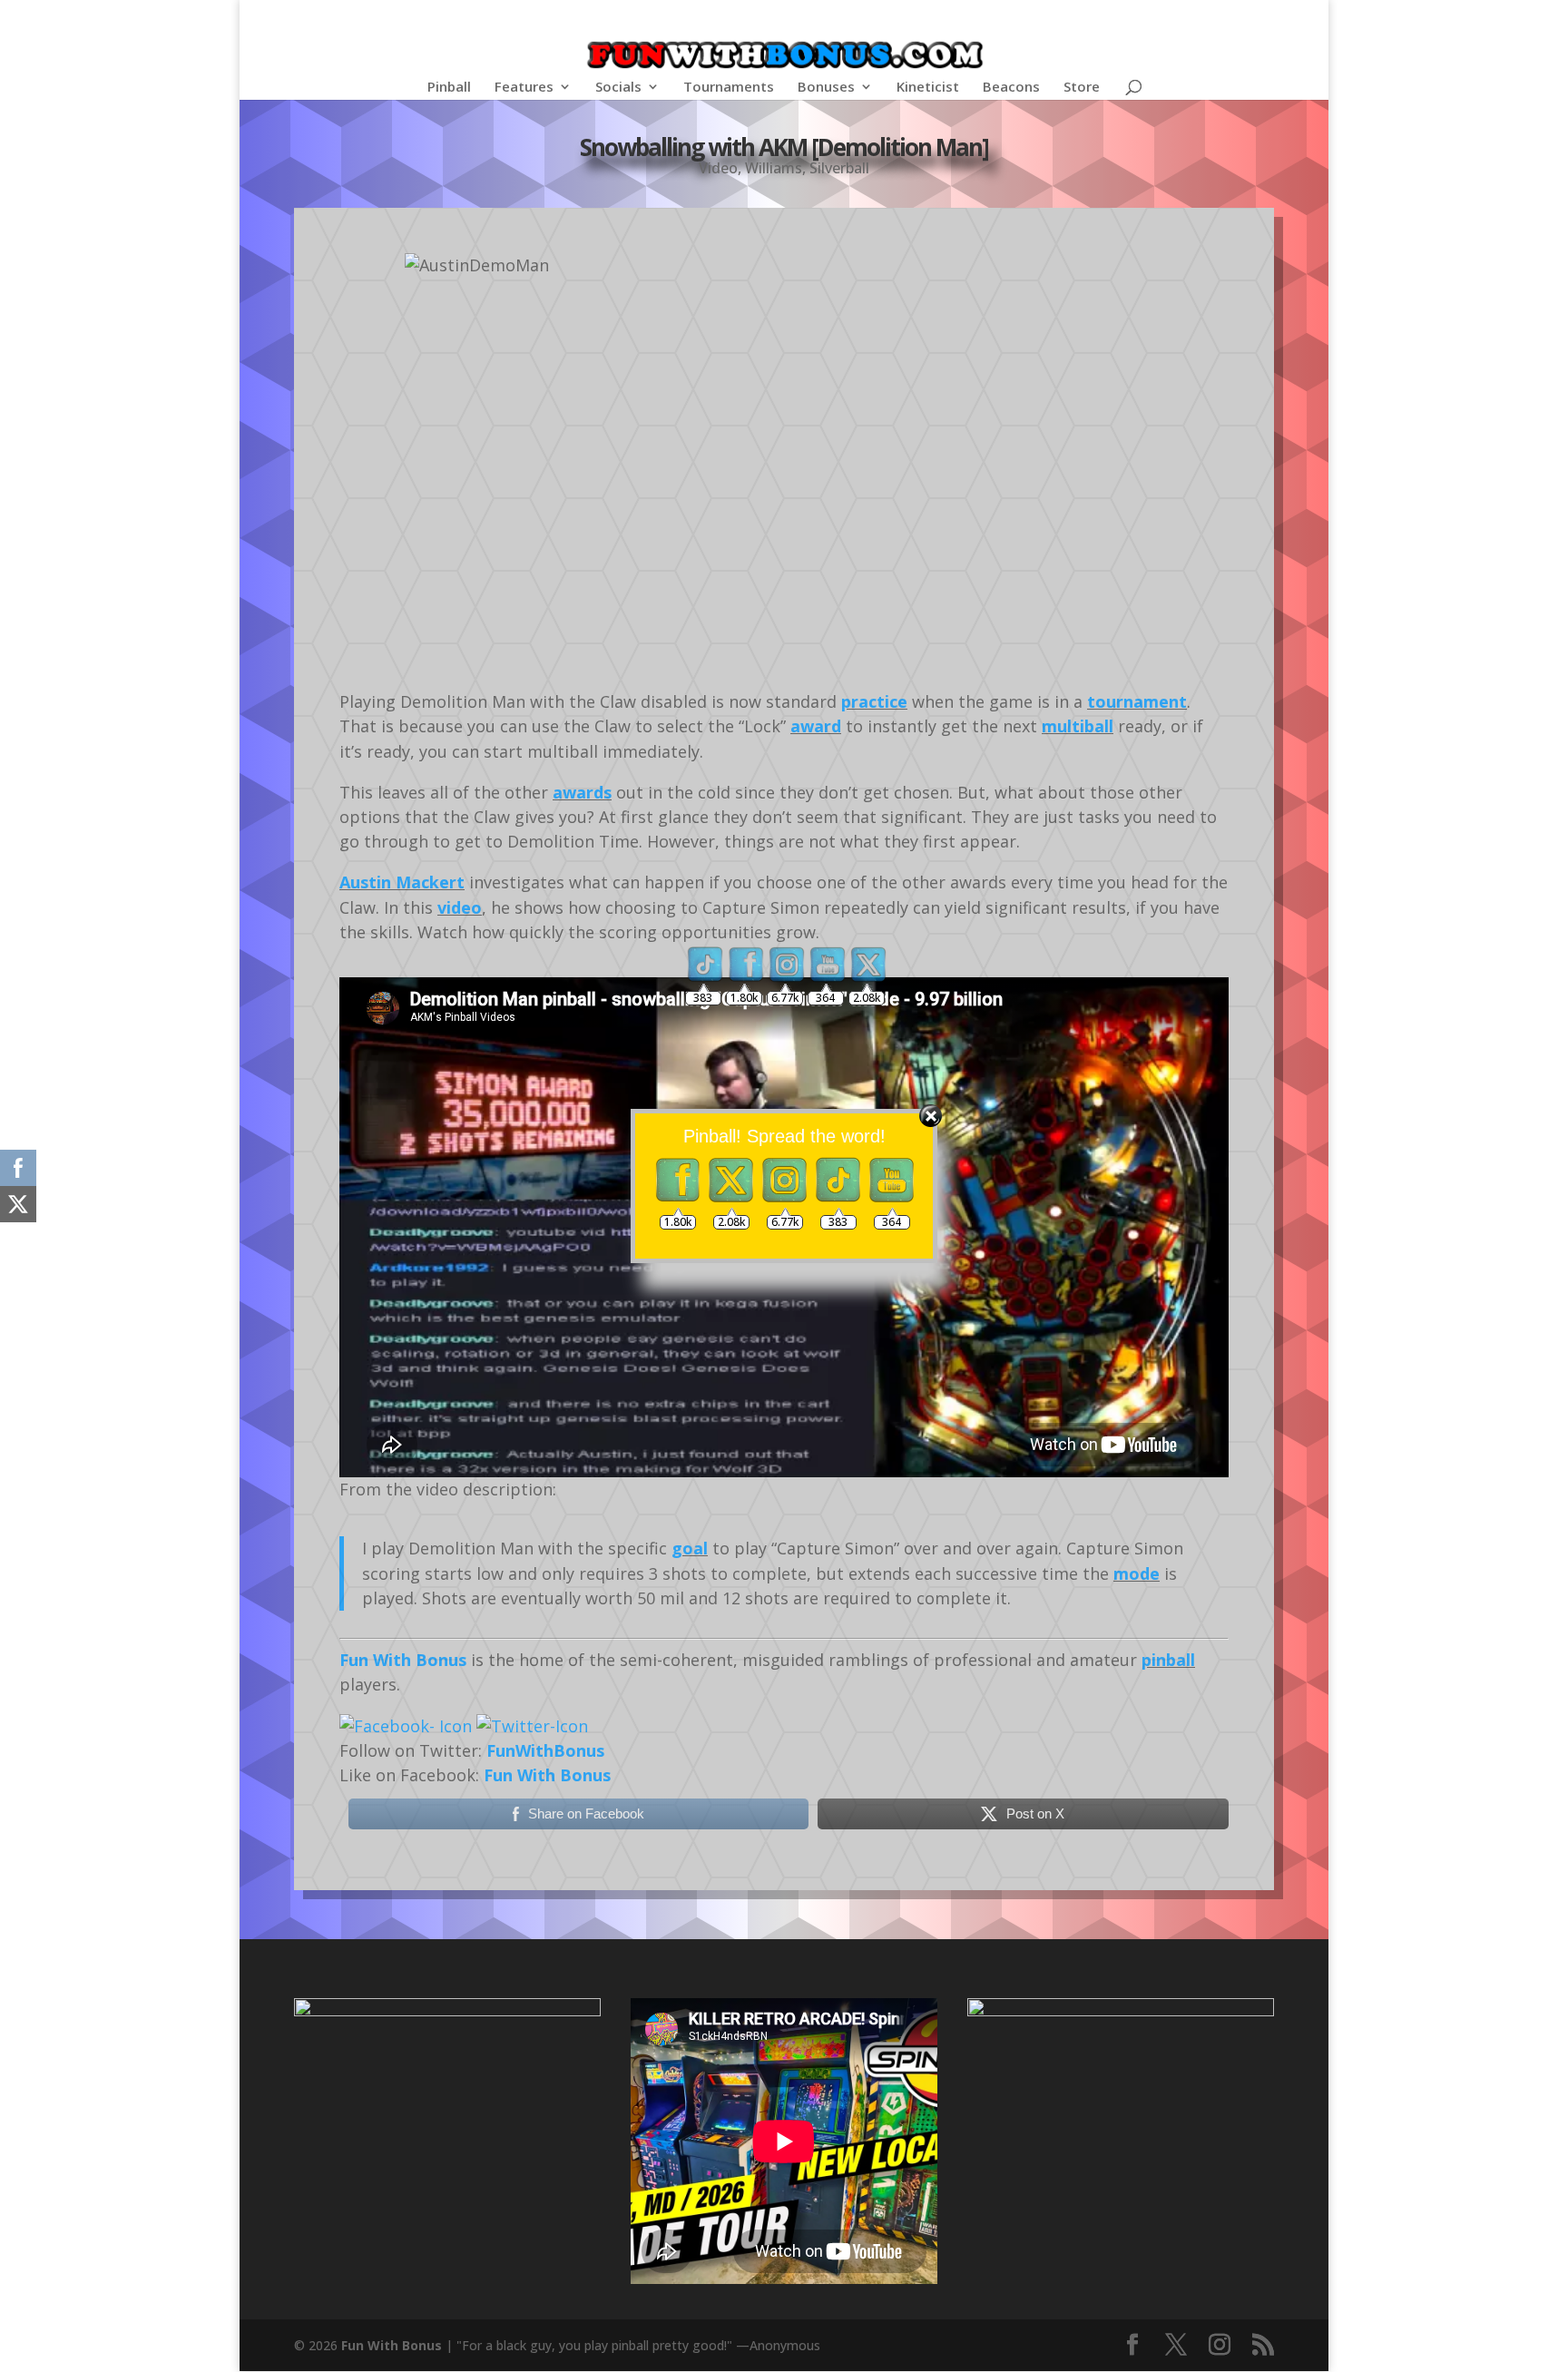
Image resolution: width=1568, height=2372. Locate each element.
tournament (1137, 701)
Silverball (839, 168)
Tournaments (729, 88)
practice (874, 701)
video (460, 907)
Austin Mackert (402, 882)
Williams (774, 168)
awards (582, 792)
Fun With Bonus (403, 1660)
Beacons (1011, 88)
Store (1082, 88)
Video (718, 168)
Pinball (449, 88)
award (816, 726)
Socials (618, 88)
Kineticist (928, 88)
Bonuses (826, 88)
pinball (1168, 1660)
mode (1137, 1573)
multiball (1078, 726)
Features (524, 88)
